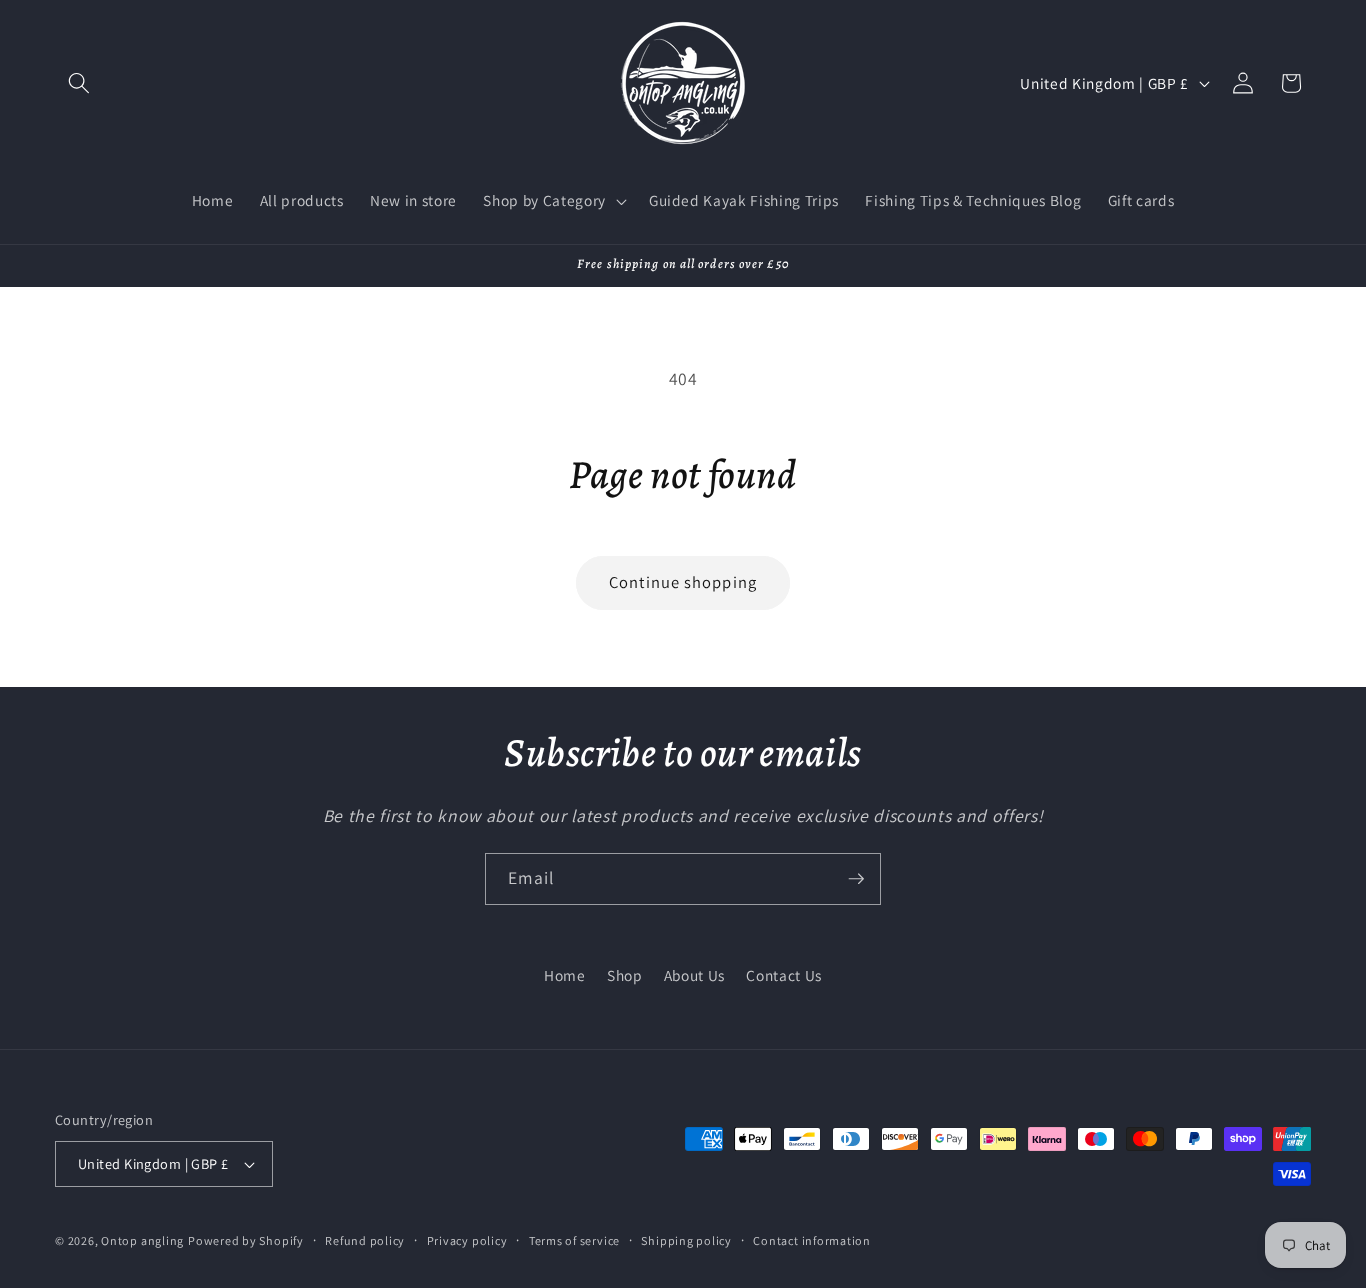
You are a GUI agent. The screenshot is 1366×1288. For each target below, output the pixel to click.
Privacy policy (467, 1240)
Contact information (812, 1240)
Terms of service (574, 1240)
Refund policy (365, 1240)
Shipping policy (686, 1240)
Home (565, 975)
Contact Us (784, 975)
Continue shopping (683, 582)
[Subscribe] (856, 879)
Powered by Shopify (246, 1240)
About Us (694, 975)
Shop (625, 975)
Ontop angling (142, 1240)
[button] (79, 83)
